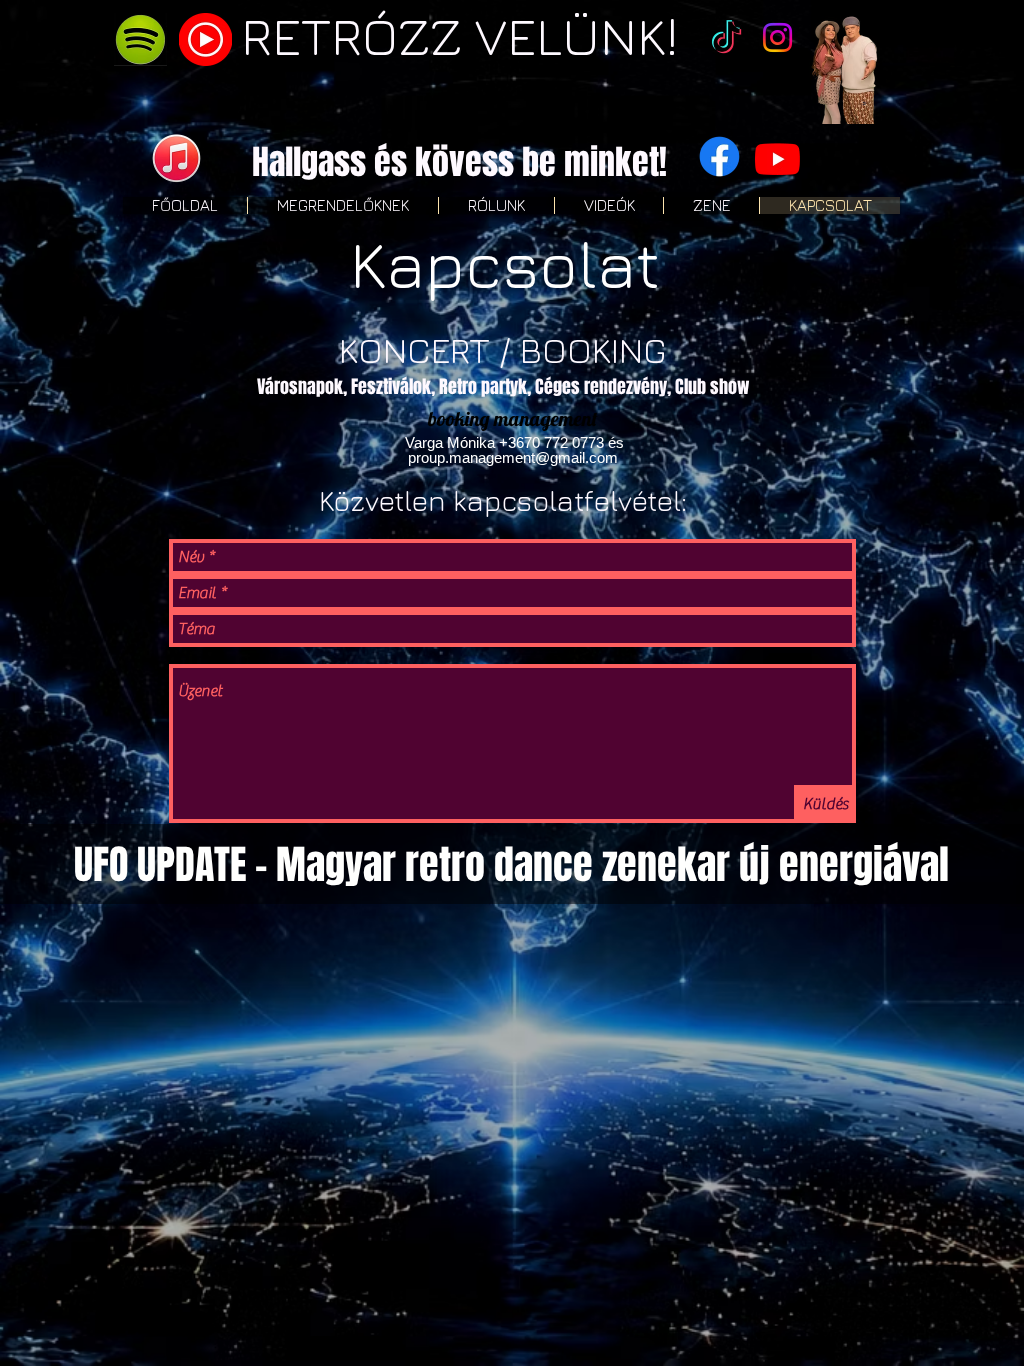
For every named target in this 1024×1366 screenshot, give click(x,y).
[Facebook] (719, 156)
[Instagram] (777, 37)
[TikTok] (726, 39)
